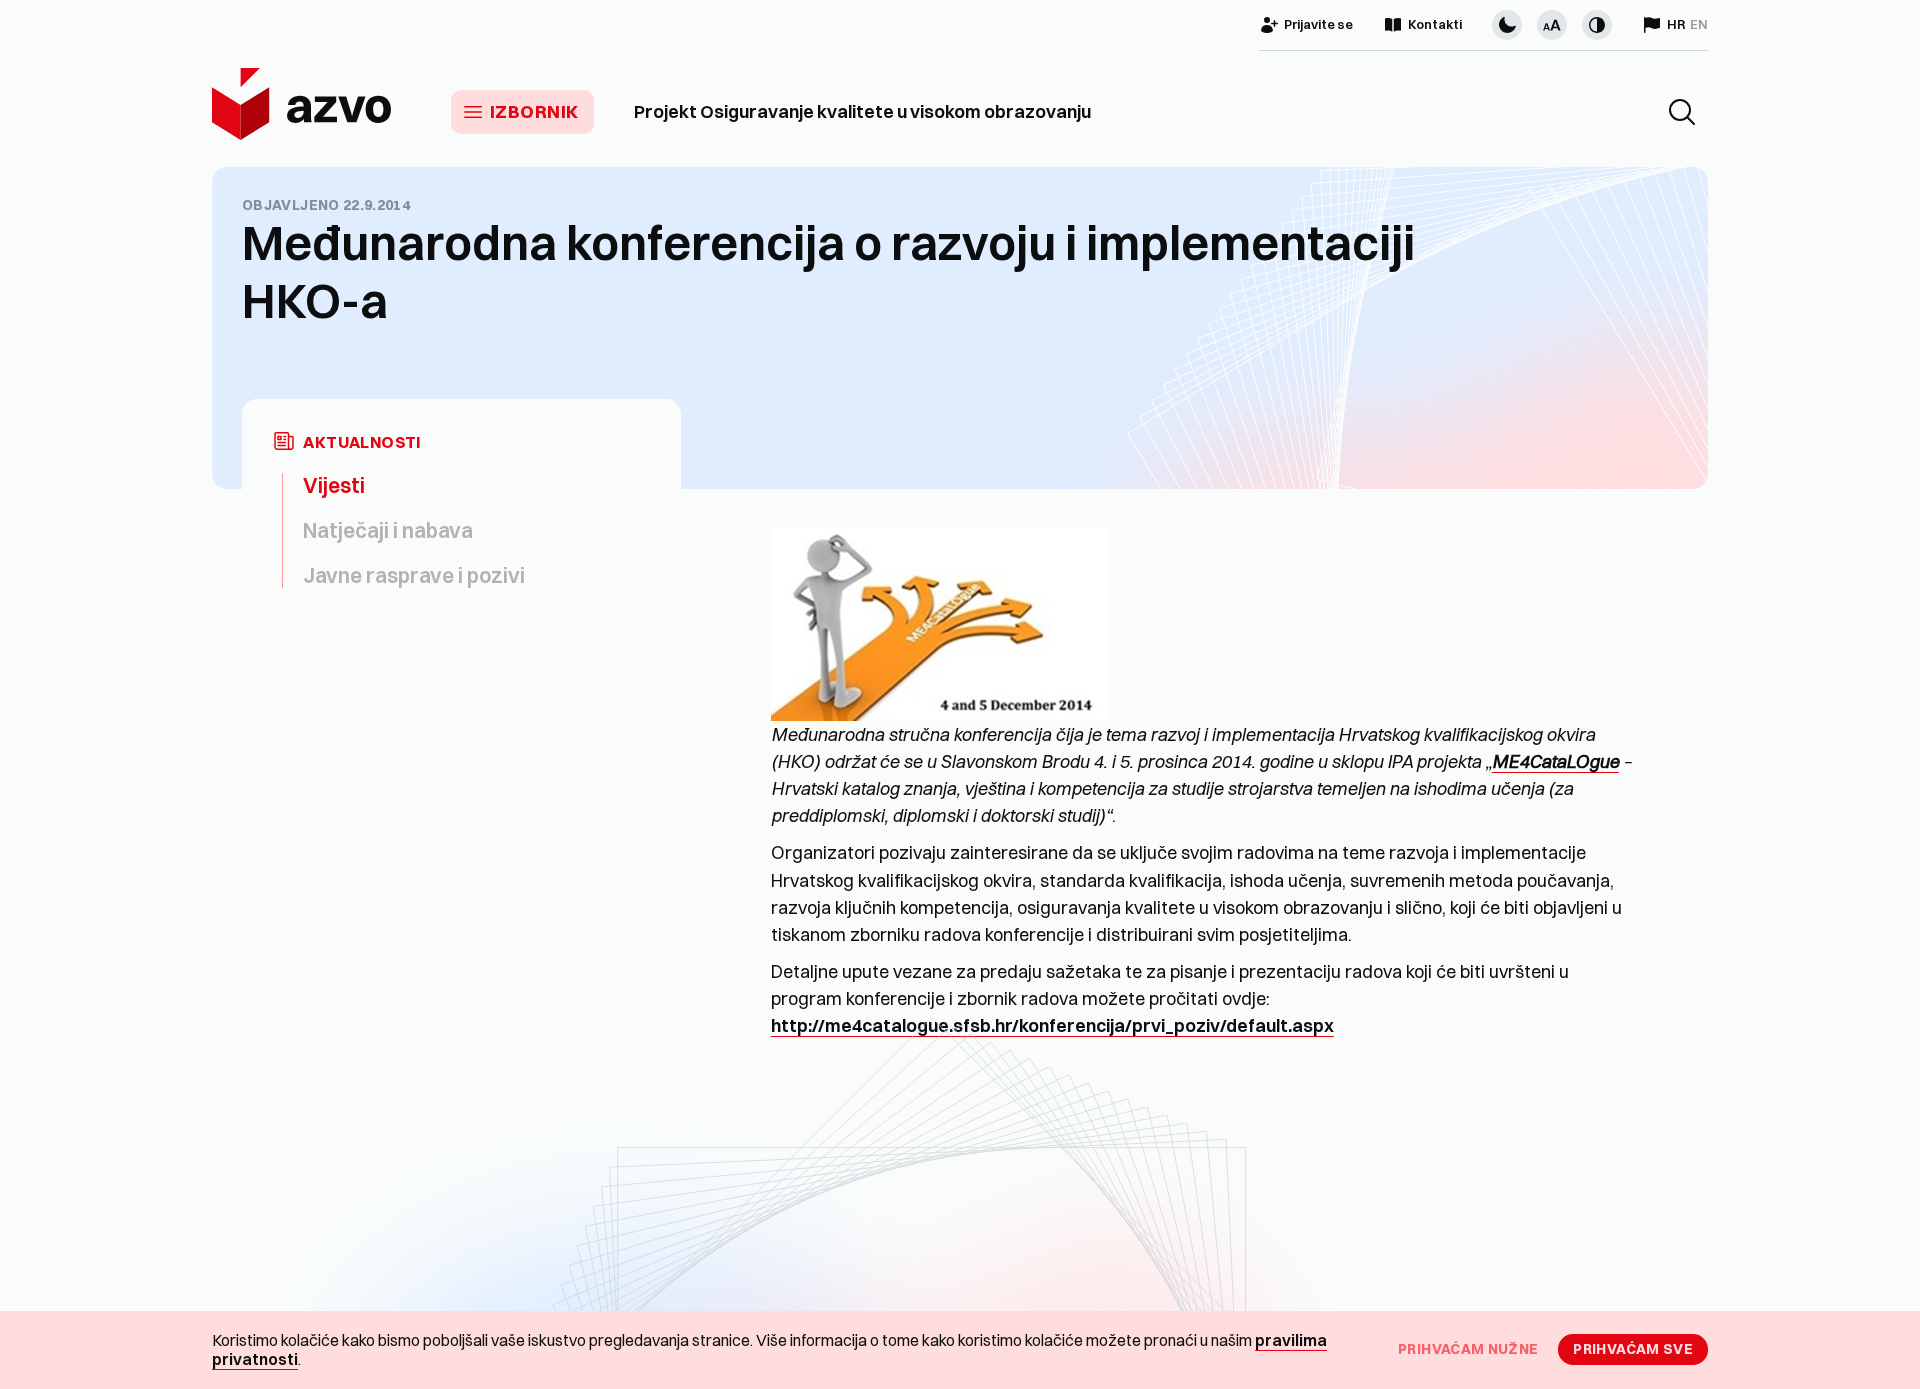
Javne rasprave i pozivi (414, 575)
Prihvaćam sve (1633, 1349)
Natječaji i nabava (388, 530)
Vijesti (334, 485)
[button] (1682, 112)
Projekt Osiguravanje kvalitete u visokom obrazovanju (862, 112)
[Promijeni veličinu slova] (1552, 25)
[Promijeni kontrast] (1597, 25)
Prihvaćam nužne (1468, 1349)
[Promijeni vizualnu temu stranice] (1507, 25)
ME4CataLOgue (1555, 761)
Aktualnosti (362, 442)
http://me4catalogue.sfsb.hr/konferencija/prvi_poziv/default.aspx (1052, 1025)
